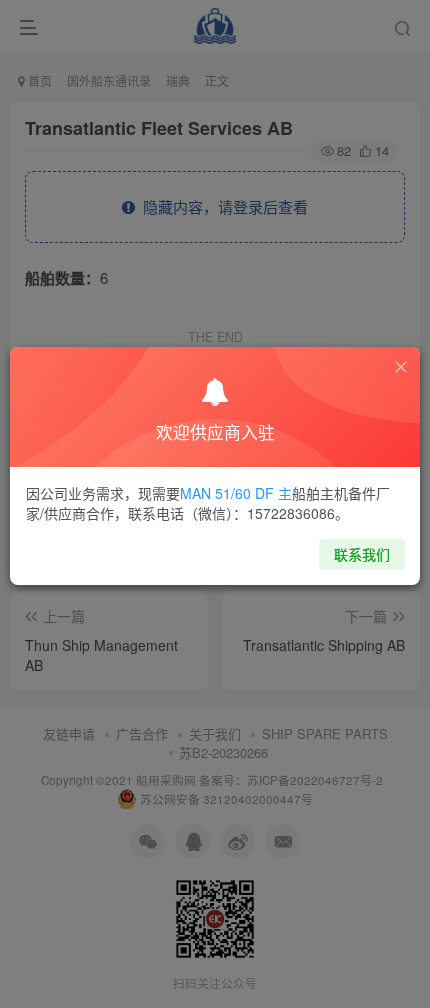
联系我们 (362, 554)
